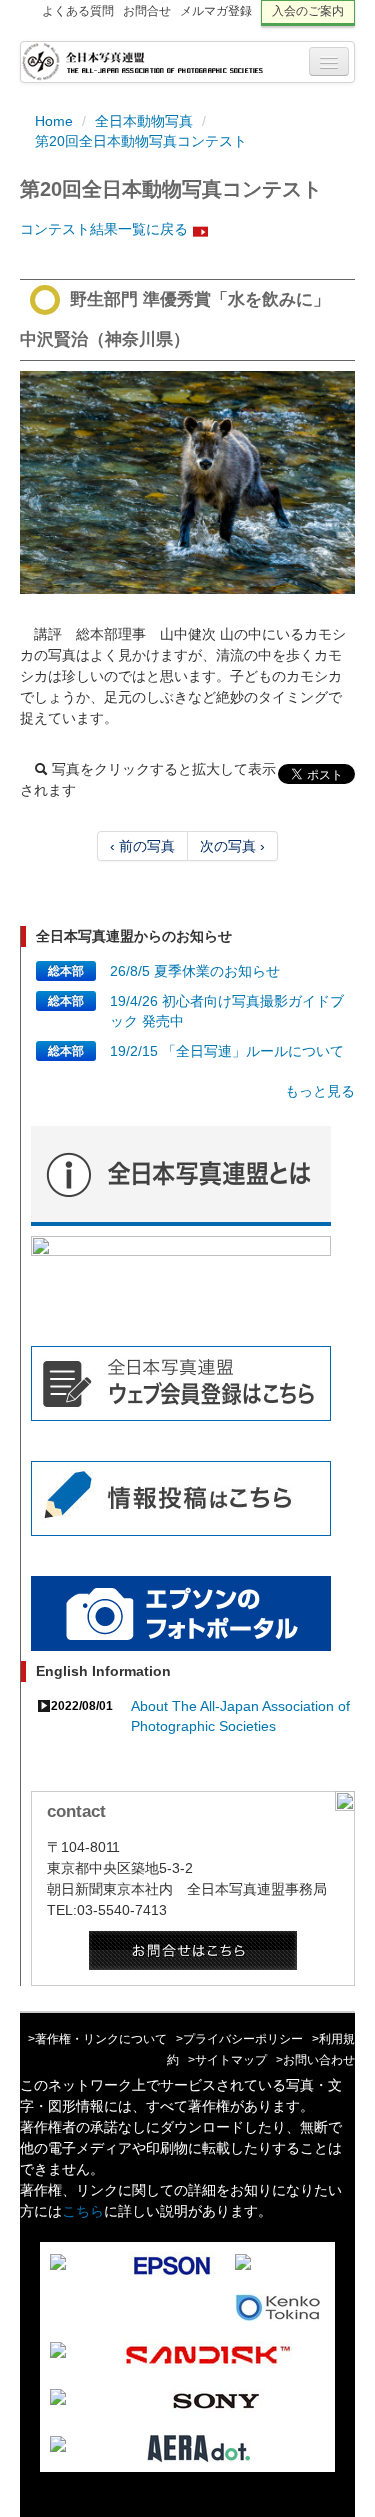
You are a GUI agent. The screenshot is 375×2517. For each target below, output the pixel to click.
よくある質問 (78, 11)
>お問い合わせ (315, 2060)
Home (54, 121)
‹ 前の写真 (142, 846)
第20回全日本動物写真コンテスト (141, 141)
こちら (83, 2211)
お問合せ (147, 11)
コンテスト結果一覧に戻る (104, 229)
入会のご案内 (308, 11)
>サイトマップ (227, 2060)
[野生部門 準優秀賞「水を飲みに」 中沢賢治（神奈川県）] (187, 482)
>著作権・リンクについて (97, 2039)
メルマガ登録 (216, 11)
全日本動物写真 (144, 121)
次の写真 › (232, 846)
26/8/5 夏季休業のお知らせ (195, 971)
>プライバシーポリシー (239, 2039)
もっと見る (320, 1091)
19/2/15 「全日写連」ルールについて (227, 1051)
